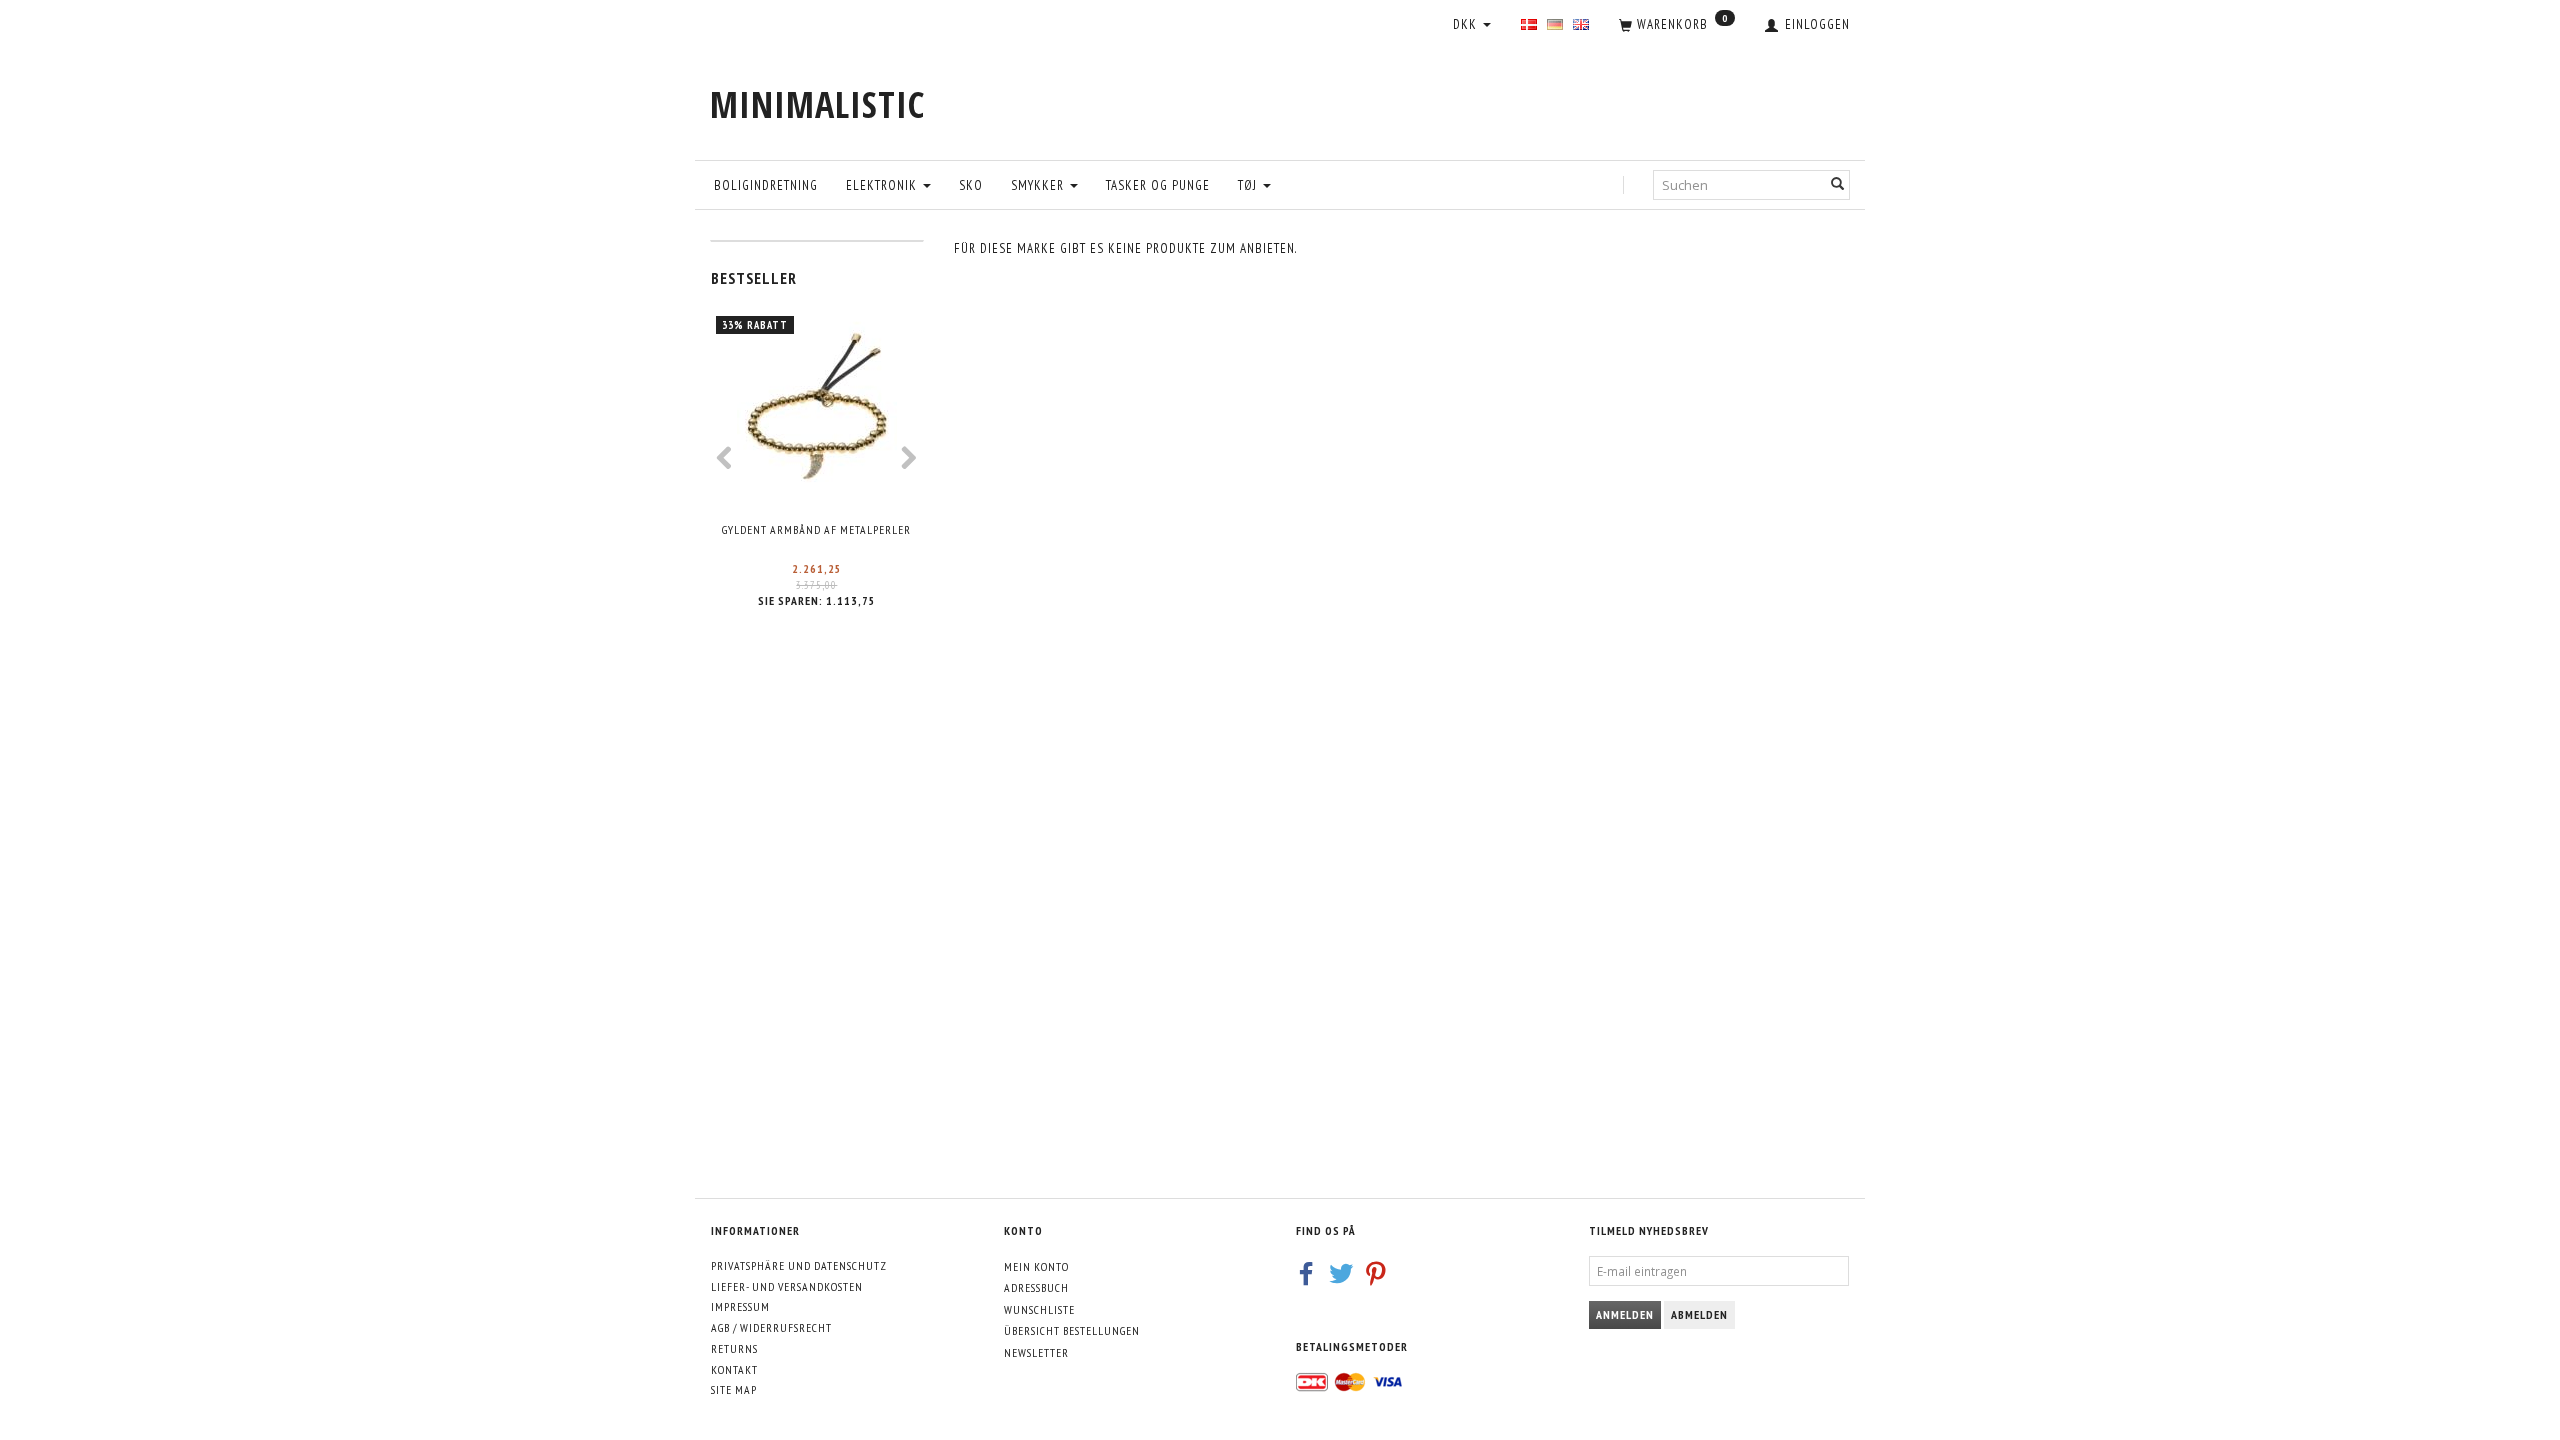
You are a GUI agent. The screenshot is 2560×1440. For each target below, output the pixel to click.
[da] (1529, 25)
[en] (1581, 25)
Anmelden (1625, 1314)
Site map (734, 1389)
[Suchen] (1838, 184)
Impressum (740, 1306)
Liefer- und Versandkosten (787, 1286)
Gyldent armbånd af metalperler (816, 529)
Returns (734, 1348)
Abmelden (1699, 1314)
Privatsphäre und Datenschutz (799, 1265)
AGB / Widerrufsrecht (771, 1327)
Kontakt (734, 1369)
